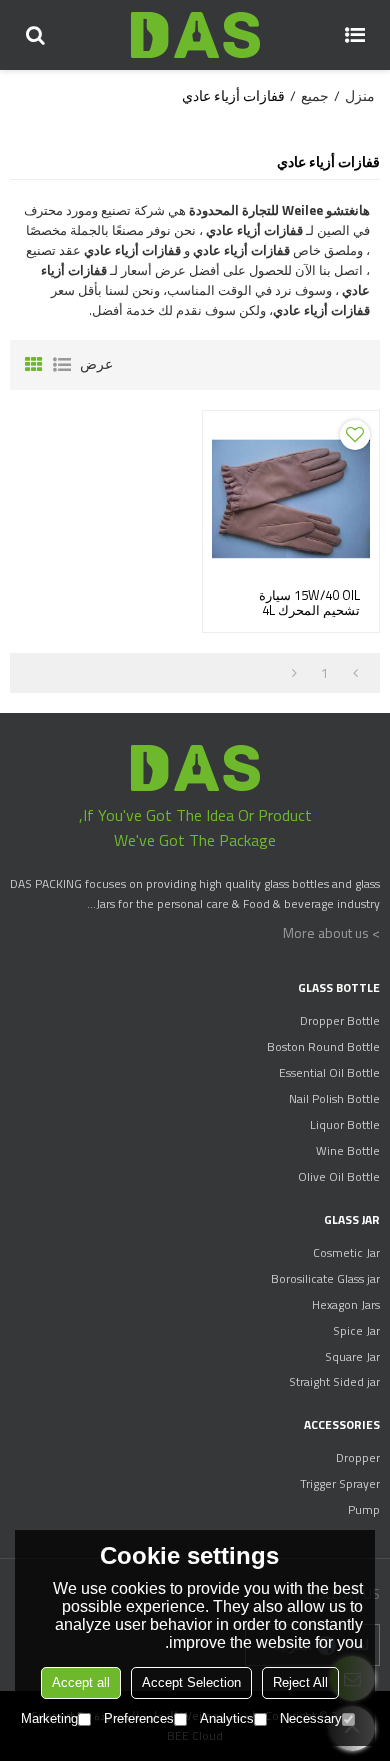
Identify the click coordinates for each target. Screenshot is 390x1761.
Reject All (300, 1682)
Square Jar (352, 1356)
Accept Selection (191, 1682)
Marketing (49, 1718)
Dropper (358, 1457)
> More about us (331, 933)
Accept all (81, 1682)
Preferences (139, 1718)
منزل (360, 96)
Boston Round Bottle (323, 1046)
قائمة (62, 365)
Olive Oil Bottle (339, 1176)
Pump (364, 1509)
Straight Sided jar (334, 1381)
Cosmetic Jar (346, 1252)
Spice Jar (356, 1330)
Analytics (227, 1718)
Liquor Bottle (345, 1124)
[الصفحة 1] (355, 673)
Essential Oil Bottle (329, 1072)
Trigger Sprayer (340, 1483)
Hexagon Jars (346, 1304)
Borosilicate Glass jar (325, 1278)
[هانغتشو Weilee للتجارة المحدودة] (195, 35)
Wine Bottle (348, 1150)
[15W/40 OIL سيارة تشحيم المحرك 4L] (291, 499)
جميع (315, 96)
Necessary (311, 1718)
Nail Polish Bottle (334, 1098)
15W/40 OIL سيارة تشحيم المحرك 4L (309, 603)
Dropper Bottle (340, 1020)
